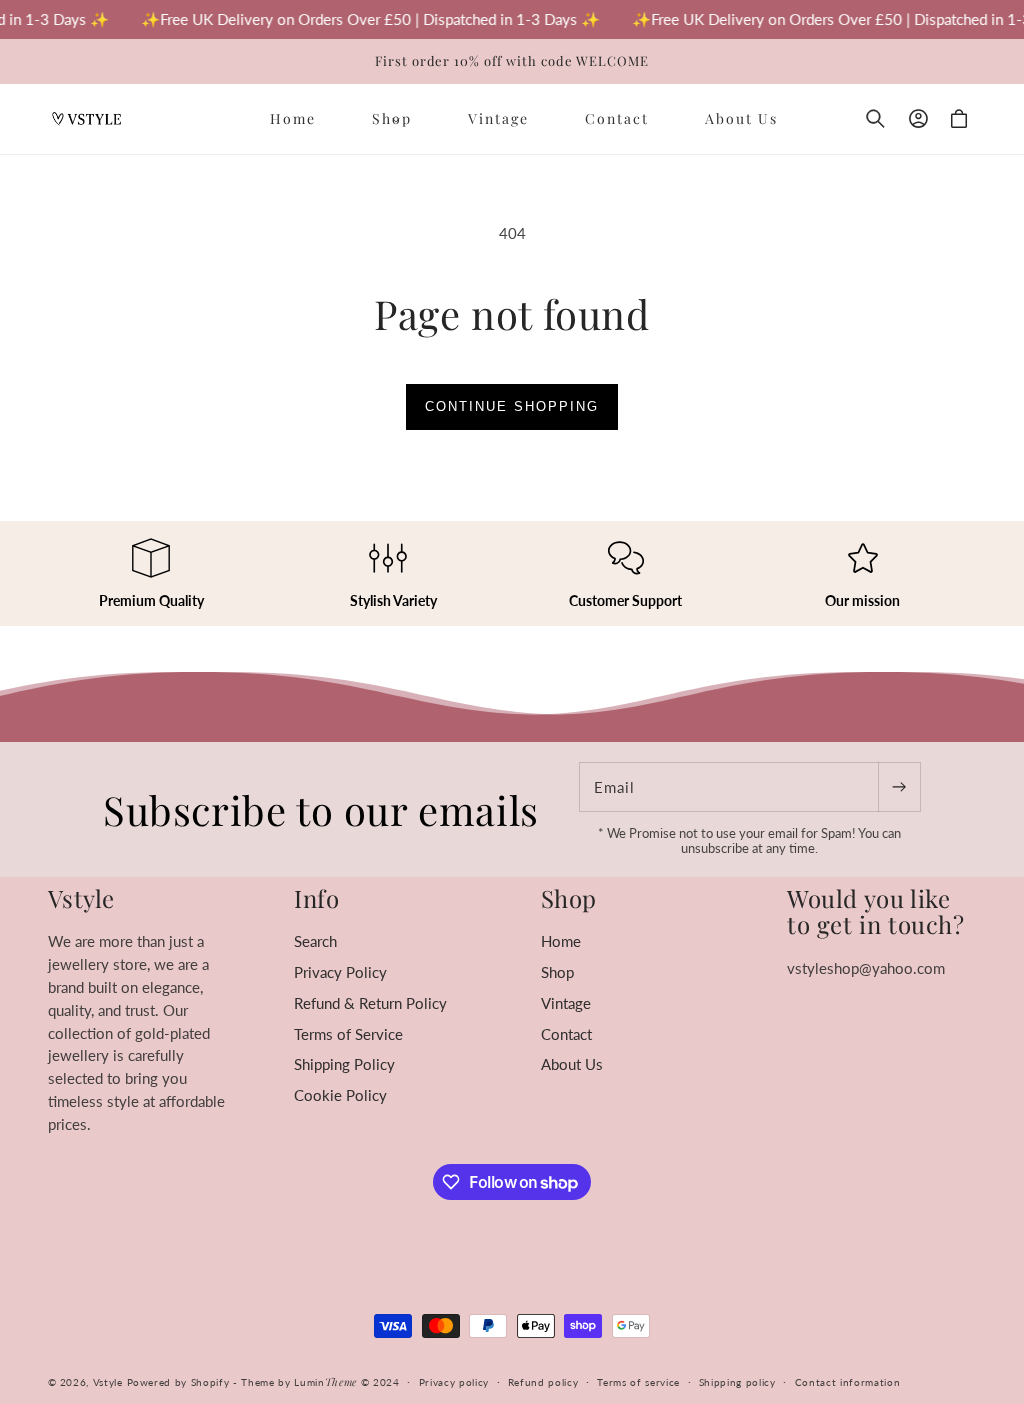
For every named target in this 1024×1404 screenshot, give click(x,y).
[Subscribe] (899, 787)
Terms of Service (348, 1034)
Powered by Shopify (178, 1382)
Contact (566, 1034)
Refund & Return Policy (370, 1003)
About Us (572, 1064)
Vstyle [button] (82, 898)
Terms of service (638, 1382)
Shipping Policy (344, 1064)
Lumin (325, 1382)
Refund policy (543, 1382)
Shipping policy (737, 1382)
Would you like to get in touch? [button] (876, 911)
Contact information (848, 1382)
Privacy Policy (340, 972)
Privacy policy (454, 1382)
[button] (392, 118)
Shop (557, 972)
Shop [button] (569, 898)
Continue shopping (512, 406)
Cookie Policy (340, 1095)
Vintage (566, 1003)
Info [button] (316, 898)
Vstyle (108, 1382)
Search (315, 941)
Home (561, 941)
